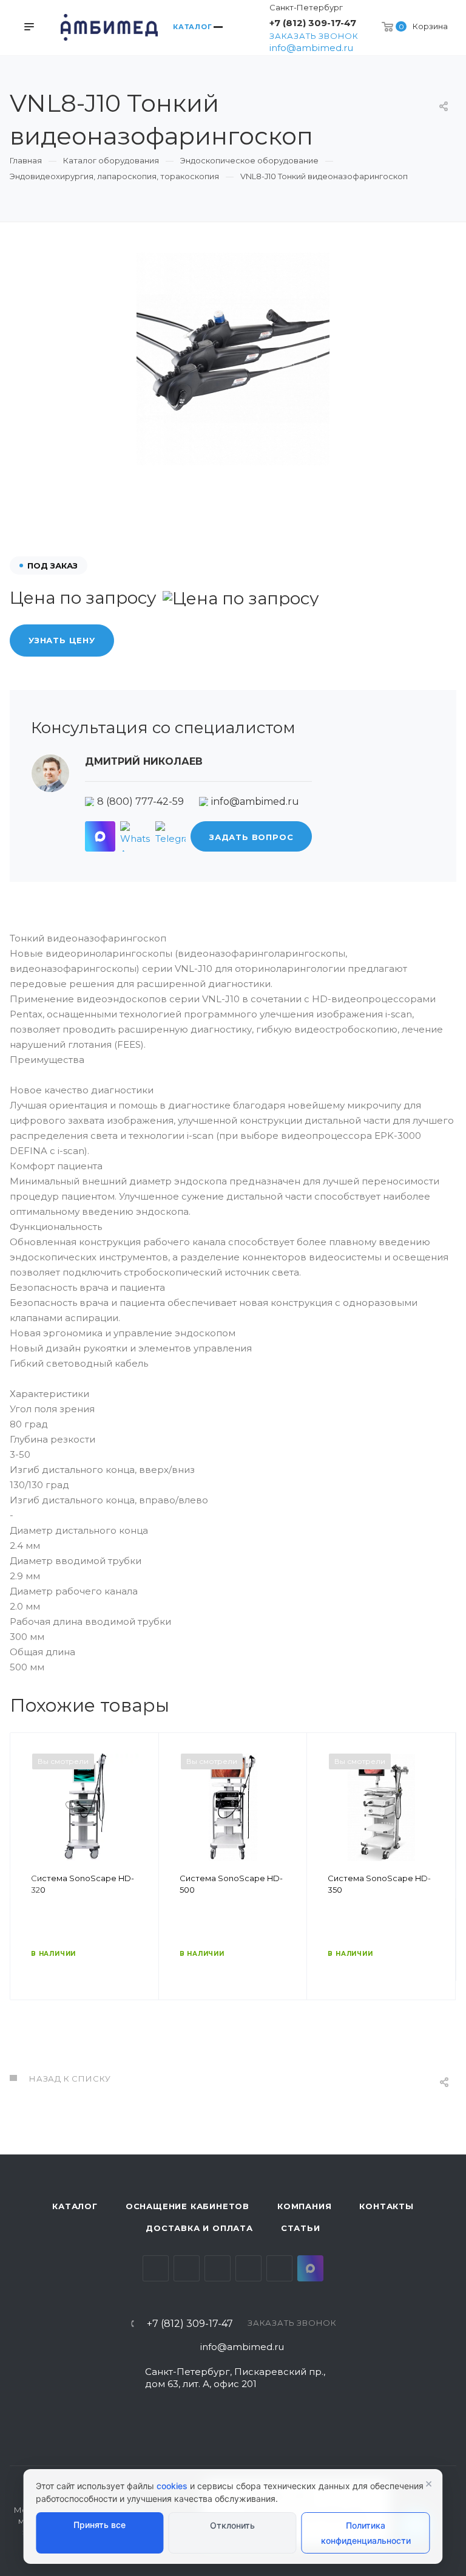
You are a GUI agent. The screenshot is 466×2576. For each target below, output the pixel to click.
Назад (25, 1884)
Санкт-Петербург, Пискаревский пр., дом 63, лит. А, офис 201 (235, 2378)
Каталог (75, 2206)
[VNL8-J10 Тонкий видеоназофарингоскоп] (233, 359)
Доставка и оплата (199, 2228)
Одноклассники (248, 2268)
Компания (304, 2206)
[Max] (100, 836)
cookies (172, 2486)
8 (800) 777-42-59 (140, 801)
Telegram (187, 2268)
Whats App (279, 2268)
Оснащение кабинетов (187, 2206)
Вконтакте (156, 2268)
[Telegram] (171, 836)
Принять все (100, 2525)
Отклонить (232, 2525)
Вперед (441, 1884)
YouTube (218, 2268)
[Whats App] (135, 836)
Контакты (386, 2206)
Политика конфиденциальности (366, 2533)
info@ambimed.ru (311, 48)
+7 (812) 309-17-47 (313, 23)
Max (310, 2268)
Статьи (301, 2228)
